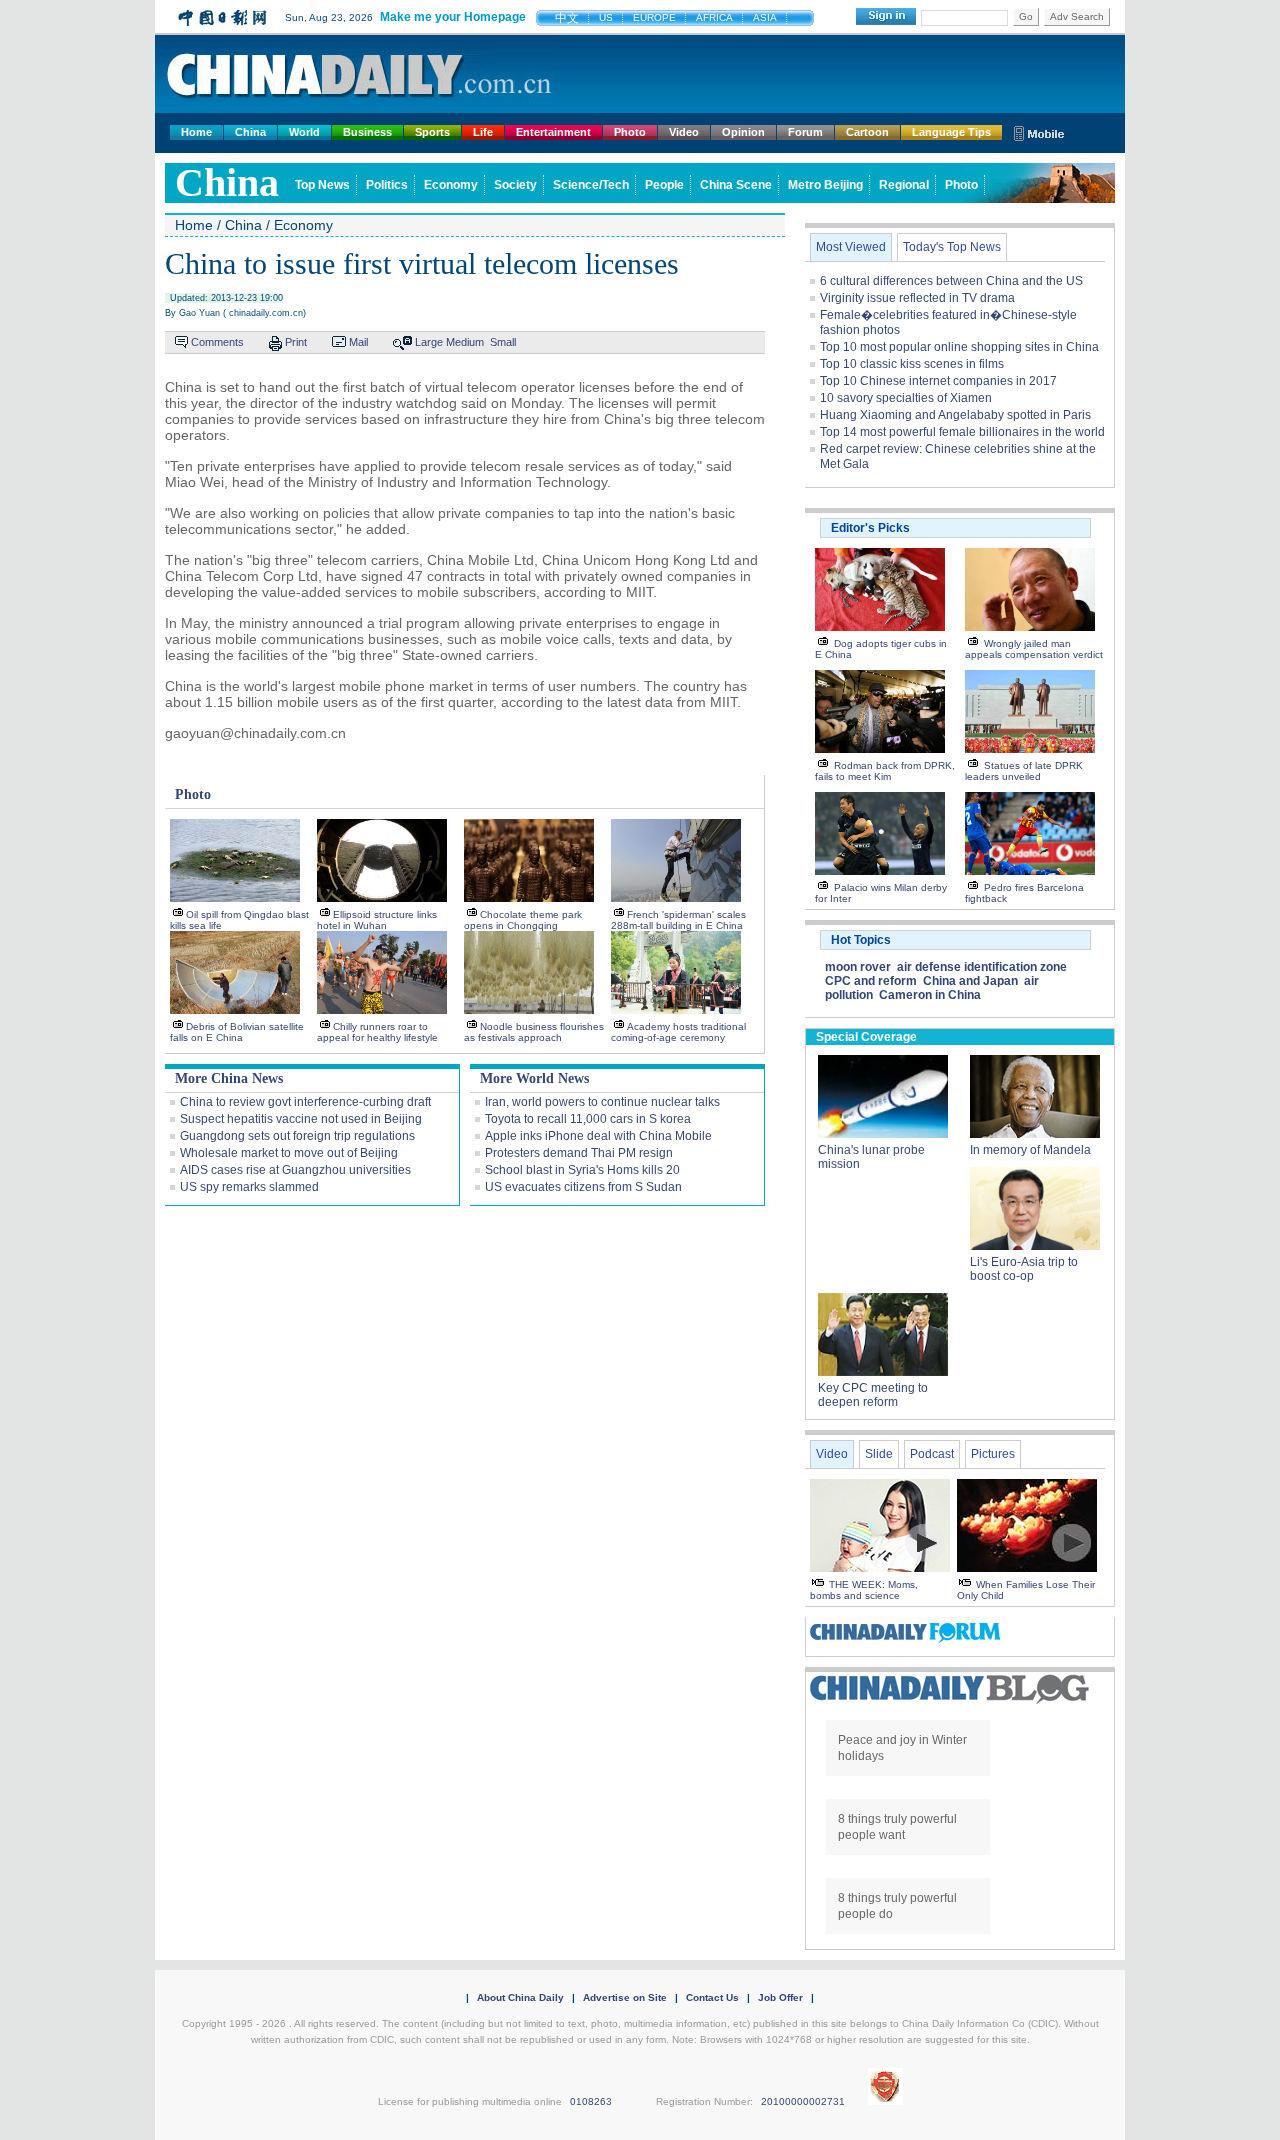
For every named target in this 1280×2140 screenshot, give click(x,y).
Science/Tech (591, 185)
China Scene (736, 185)
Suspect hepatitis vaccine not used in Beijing (301, 1119)
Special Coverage (866, 1037)
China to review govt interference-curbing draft (305, 1102)
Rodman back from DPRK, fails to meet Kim (885, 771)
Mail (358, 342)
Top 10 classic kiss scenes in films (912, 364)
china (227, 182)
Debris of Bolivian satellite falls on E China (237, 1032)
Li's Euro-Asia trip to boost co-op (1024, 1269)
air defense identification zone (982, 967)
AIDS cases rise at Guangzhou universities (295, 1170)
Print (296, 342)
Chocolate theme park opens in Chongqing (523, 920)
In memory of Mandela (1030, 1150)
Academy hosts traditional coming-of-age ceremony (678, 1032)
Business (367, 132)
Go (1026, 16)
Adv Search (1077, 16)
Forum (805, 132)
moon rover (858, 967)
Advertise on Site (625, 1997)
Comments (217, 342)
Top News (322, 185)
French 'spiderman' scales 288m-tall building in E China (678, 920)
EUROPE (654, 17)
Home (196, 132)
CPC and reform (871, 981)
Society (515, 185)
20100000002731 (803, 2101)
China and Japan (970, 981)
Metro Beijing (825, 185)
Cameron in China (930, 995)
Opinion (743, 132)
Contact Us (712, 1997)
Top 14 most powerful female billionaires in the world (962, 432)
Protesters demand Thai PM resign (579, 1153)
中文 (567, 18)
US (606, 17)
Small (503, 342)
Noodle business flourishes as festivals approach (534, 1032)
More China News (229, 1078)
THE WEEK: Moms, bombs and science (864, 1590)
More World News (534, 1078)
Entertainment (553, 132)
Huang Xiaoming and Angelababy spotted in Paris (955, 415)
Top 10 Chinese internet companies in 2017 (938, 381)
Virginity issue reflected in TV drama (917, 298)
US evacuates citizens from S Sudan (583, 1187)
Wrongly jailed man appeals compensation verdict (1034, 649)
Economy (451, 185)
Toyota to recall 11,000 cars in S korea (588, 1119)
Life (483, 132)
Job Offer (780, 1997)
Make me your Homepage (453, 17)
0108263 (591, 2101)
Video (684, 132)
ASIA (765, 17)
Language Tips (951, 132)
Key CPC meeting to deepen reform (873, 1395)
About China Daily (520, 1997)
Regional (904, 185)
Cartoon (867, 132)
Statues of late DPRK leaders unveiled (1024, 771)
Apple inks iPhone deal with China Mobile (598, 1136)
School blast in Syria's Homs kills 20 (582, 1170)
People (664, 185)
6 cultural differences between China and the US (951, 281)
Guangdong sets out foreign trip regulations (297, 1136)
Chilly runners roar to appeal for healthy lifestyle (377, 1032)
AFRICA (714, 17)
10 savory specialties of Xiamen (906, 398)
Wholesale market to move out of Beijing (289, 1153)
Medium (465, 342)
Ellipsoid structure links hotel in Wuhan (377, 920)
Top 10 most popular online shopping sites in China (959, 347)
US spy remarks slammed (249, 1187)
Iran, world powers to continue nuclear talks (602, 1102)
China (250, 132)
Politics (387, 185)
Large (429, 342)
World (304, 132)
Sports (432, 132)
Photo (630, 132)
